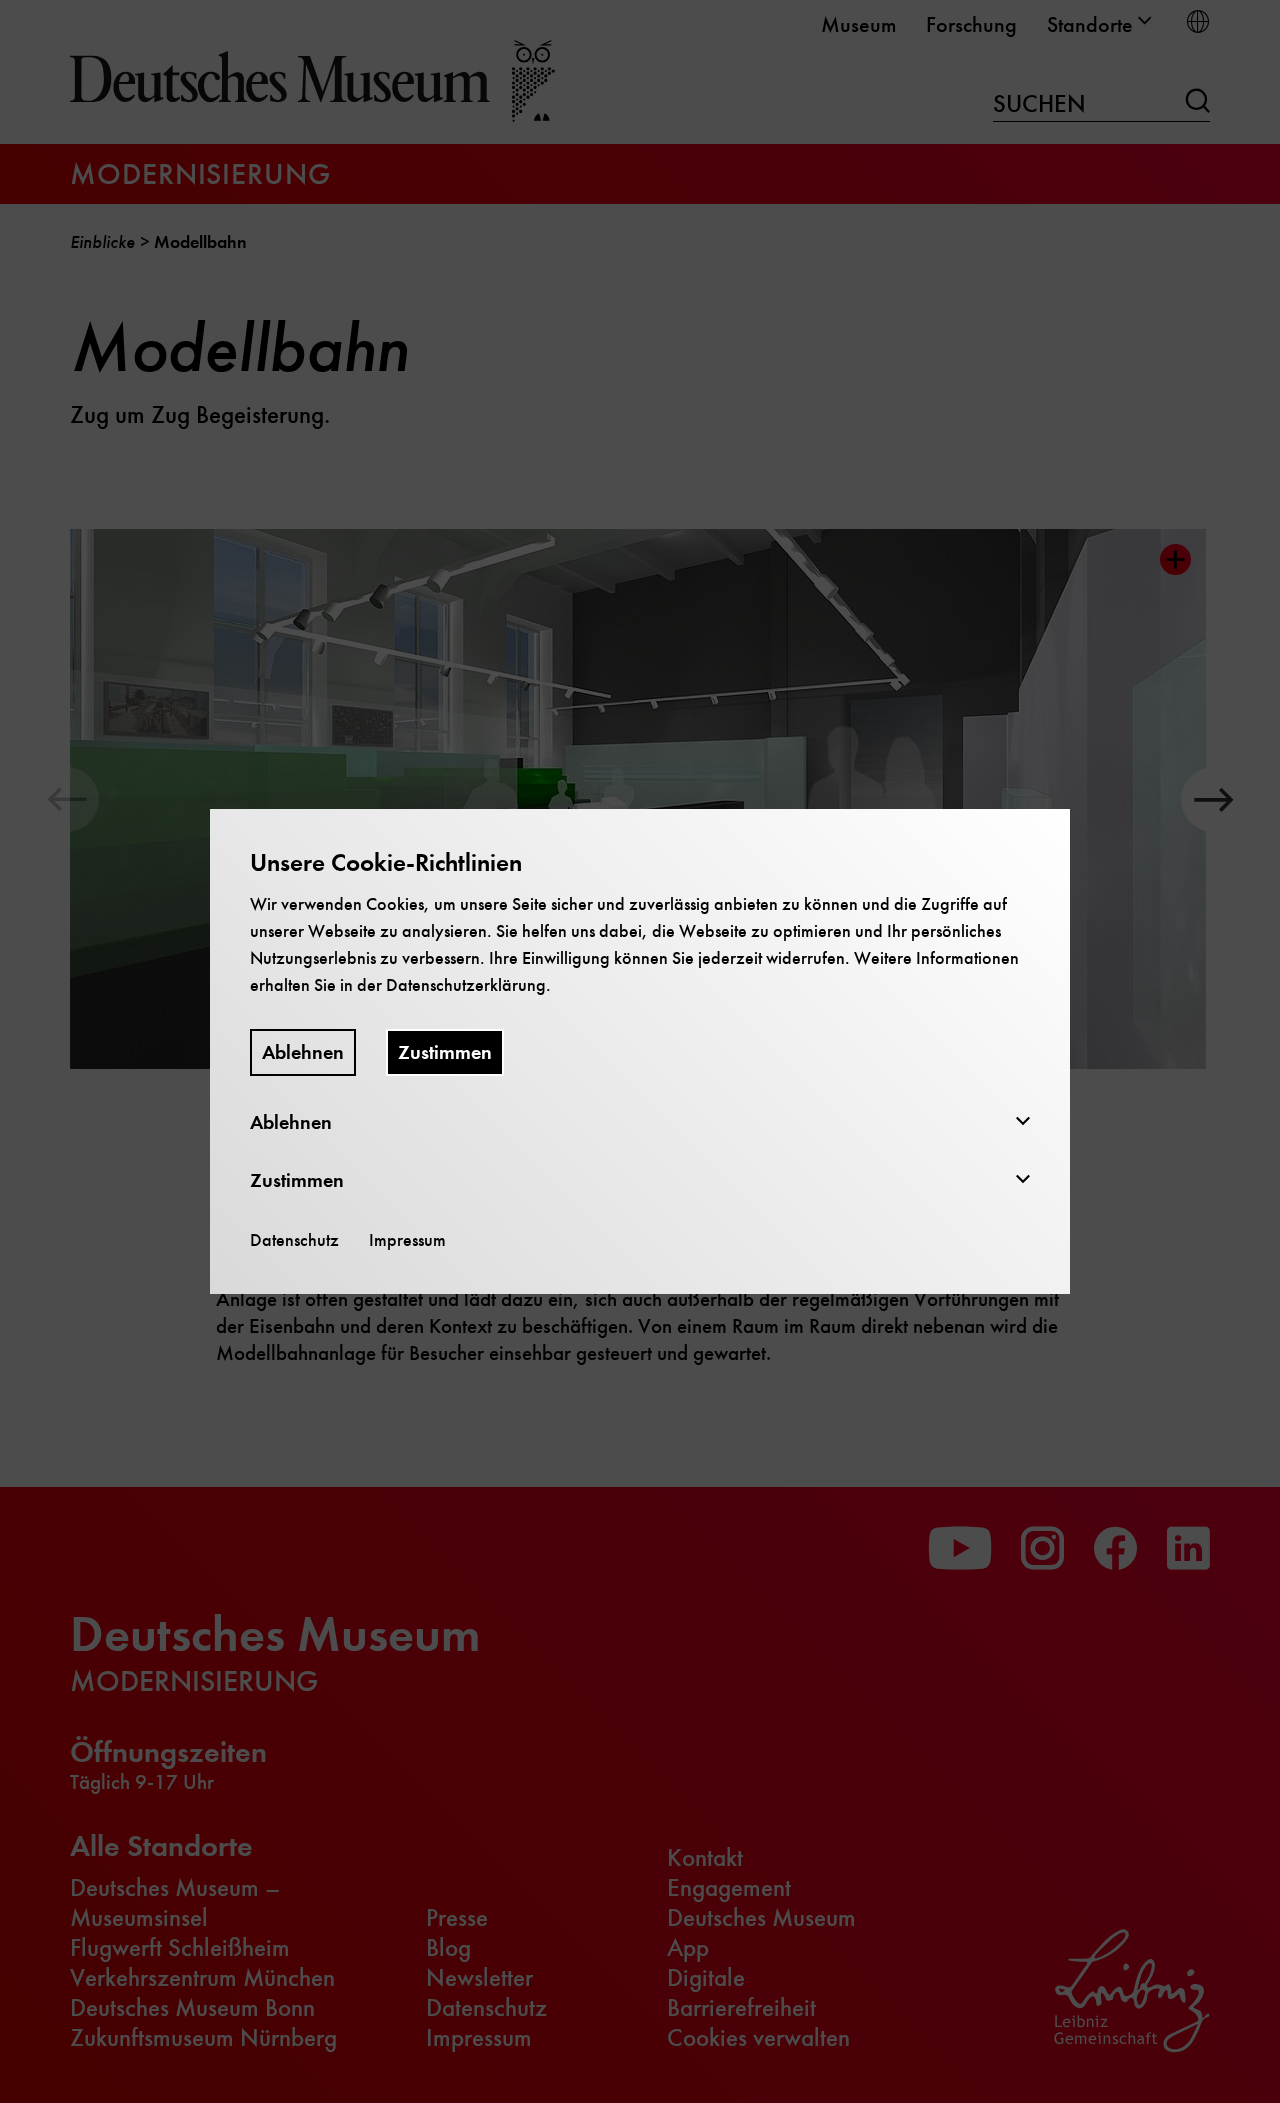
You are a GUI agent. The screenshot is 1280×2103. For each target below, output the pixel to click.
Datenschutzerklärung (466, 985)
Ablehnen (303, 1052)
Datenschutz (294, 1240)
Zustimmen (445, 1052)
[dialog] (640, 1051)
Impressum (407, 1240)
